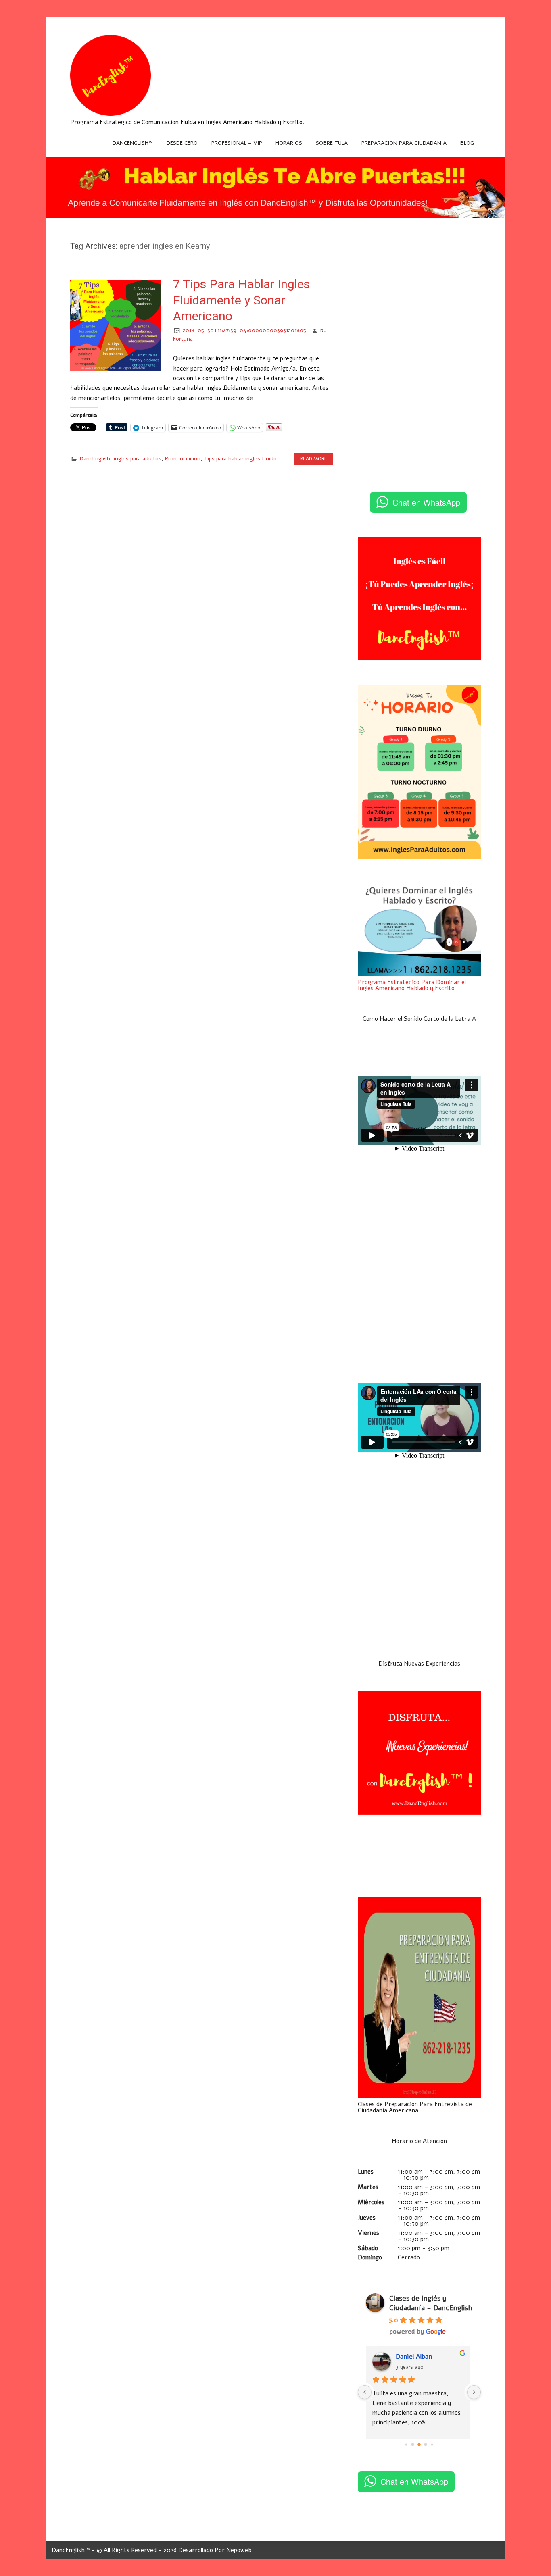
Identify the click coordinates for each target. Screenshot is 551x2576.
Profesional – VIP (237, 143)
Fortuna (183, 339)
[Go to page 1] (413, 2445)
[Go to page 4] (432, 2444)
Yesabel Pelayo (419, 2357)
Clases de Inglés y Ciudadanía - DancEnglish (431, 2303)
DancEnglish (95, 459)
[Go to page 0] (406, 2444)
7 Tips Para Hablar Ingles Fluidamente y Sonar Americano (241, 300)
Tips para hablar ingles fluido (240, 459)
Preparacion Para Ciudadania (404, 143)
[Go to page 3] (426, 2445)
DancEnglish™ (133, 143)
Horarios (289, 143)
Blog (467, 143)
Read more (314, 459)
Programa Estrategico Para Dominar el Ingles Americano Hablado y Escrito (412, 985)
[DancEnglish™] (111, 114)
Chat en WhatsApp (426, 502)
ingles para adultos (138, 459)
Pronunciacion (183, 459)
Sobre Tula (332, 143)
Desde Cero (182, 143)
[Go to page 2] (420, 2445)
